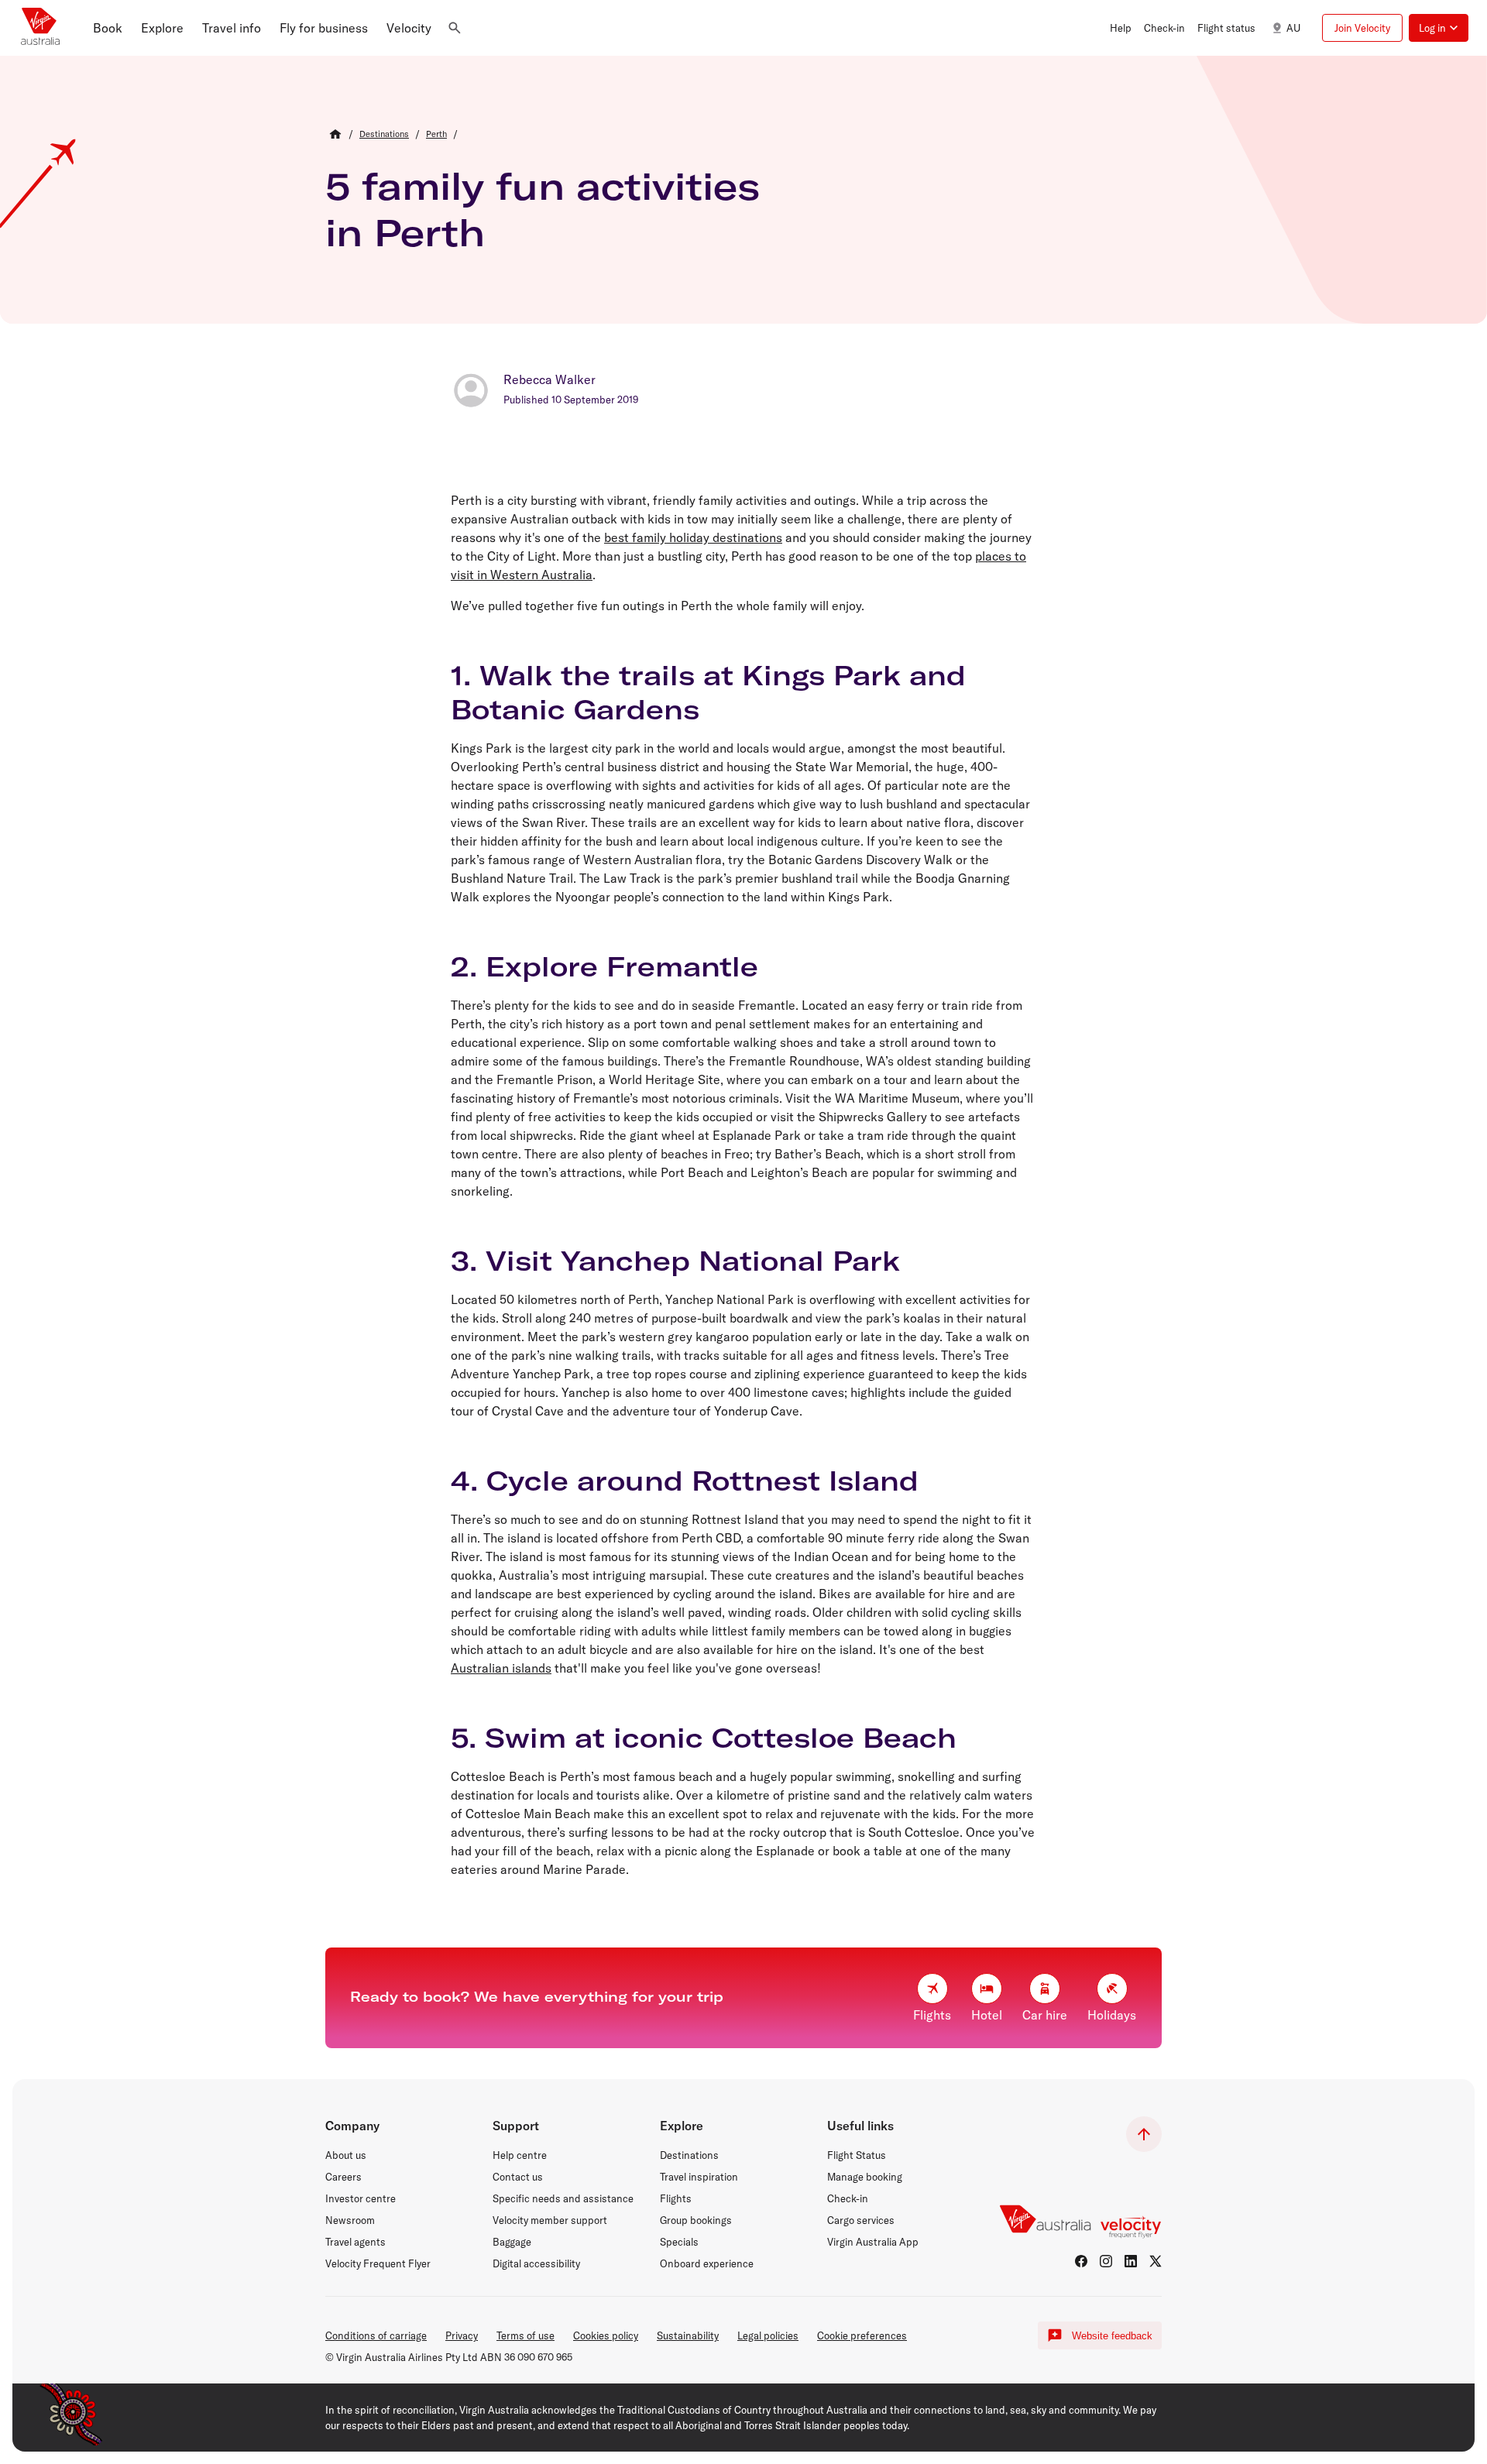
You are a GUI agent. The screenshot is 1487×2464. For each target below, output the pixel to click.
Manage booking (865, 2177)
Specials (679, 2242)
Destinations (689, 2155)
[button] (108, 28)
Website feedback (1112, 2336)
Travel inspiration (699, 2177)
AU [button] (1293, 28)
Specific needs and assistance (563, 2198)
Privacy (462, 2335)
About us (346, 2155)
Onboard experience (707, 2263)
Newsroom (350, 2220)
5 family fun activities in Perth (543, 209)
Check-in (848, 2198)
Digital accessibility (536, 2263)
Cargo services (861, 2220)
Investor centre (361, 2198)
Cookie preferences (862, 2335)
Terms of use (525, 2335)
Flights (676, 2198)
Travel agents (355, 2242)
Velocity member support (550, 2220)
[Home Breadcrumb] (335, 134)
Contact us (518, 2177)
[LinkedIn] (1131, 2261)
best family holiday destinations (693, 537)
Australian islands (501, 1668)
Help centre (520, 2155)
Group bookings (696, 2220)
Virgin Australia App (873, 2242)
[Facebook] (1081, 2261)
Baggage (512, 2242)
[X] (1156, 2261)
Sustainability (688, 2335)
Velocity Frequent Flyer (378, 2263)
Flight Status (857, 2155)
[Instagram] (1106, 2261)
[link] (384, 134)
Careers (343, 2177)
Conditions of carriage (376, 2335)
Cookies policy (606, 2335)
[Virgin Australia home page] (40, 28)
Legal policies (768, 2335)
